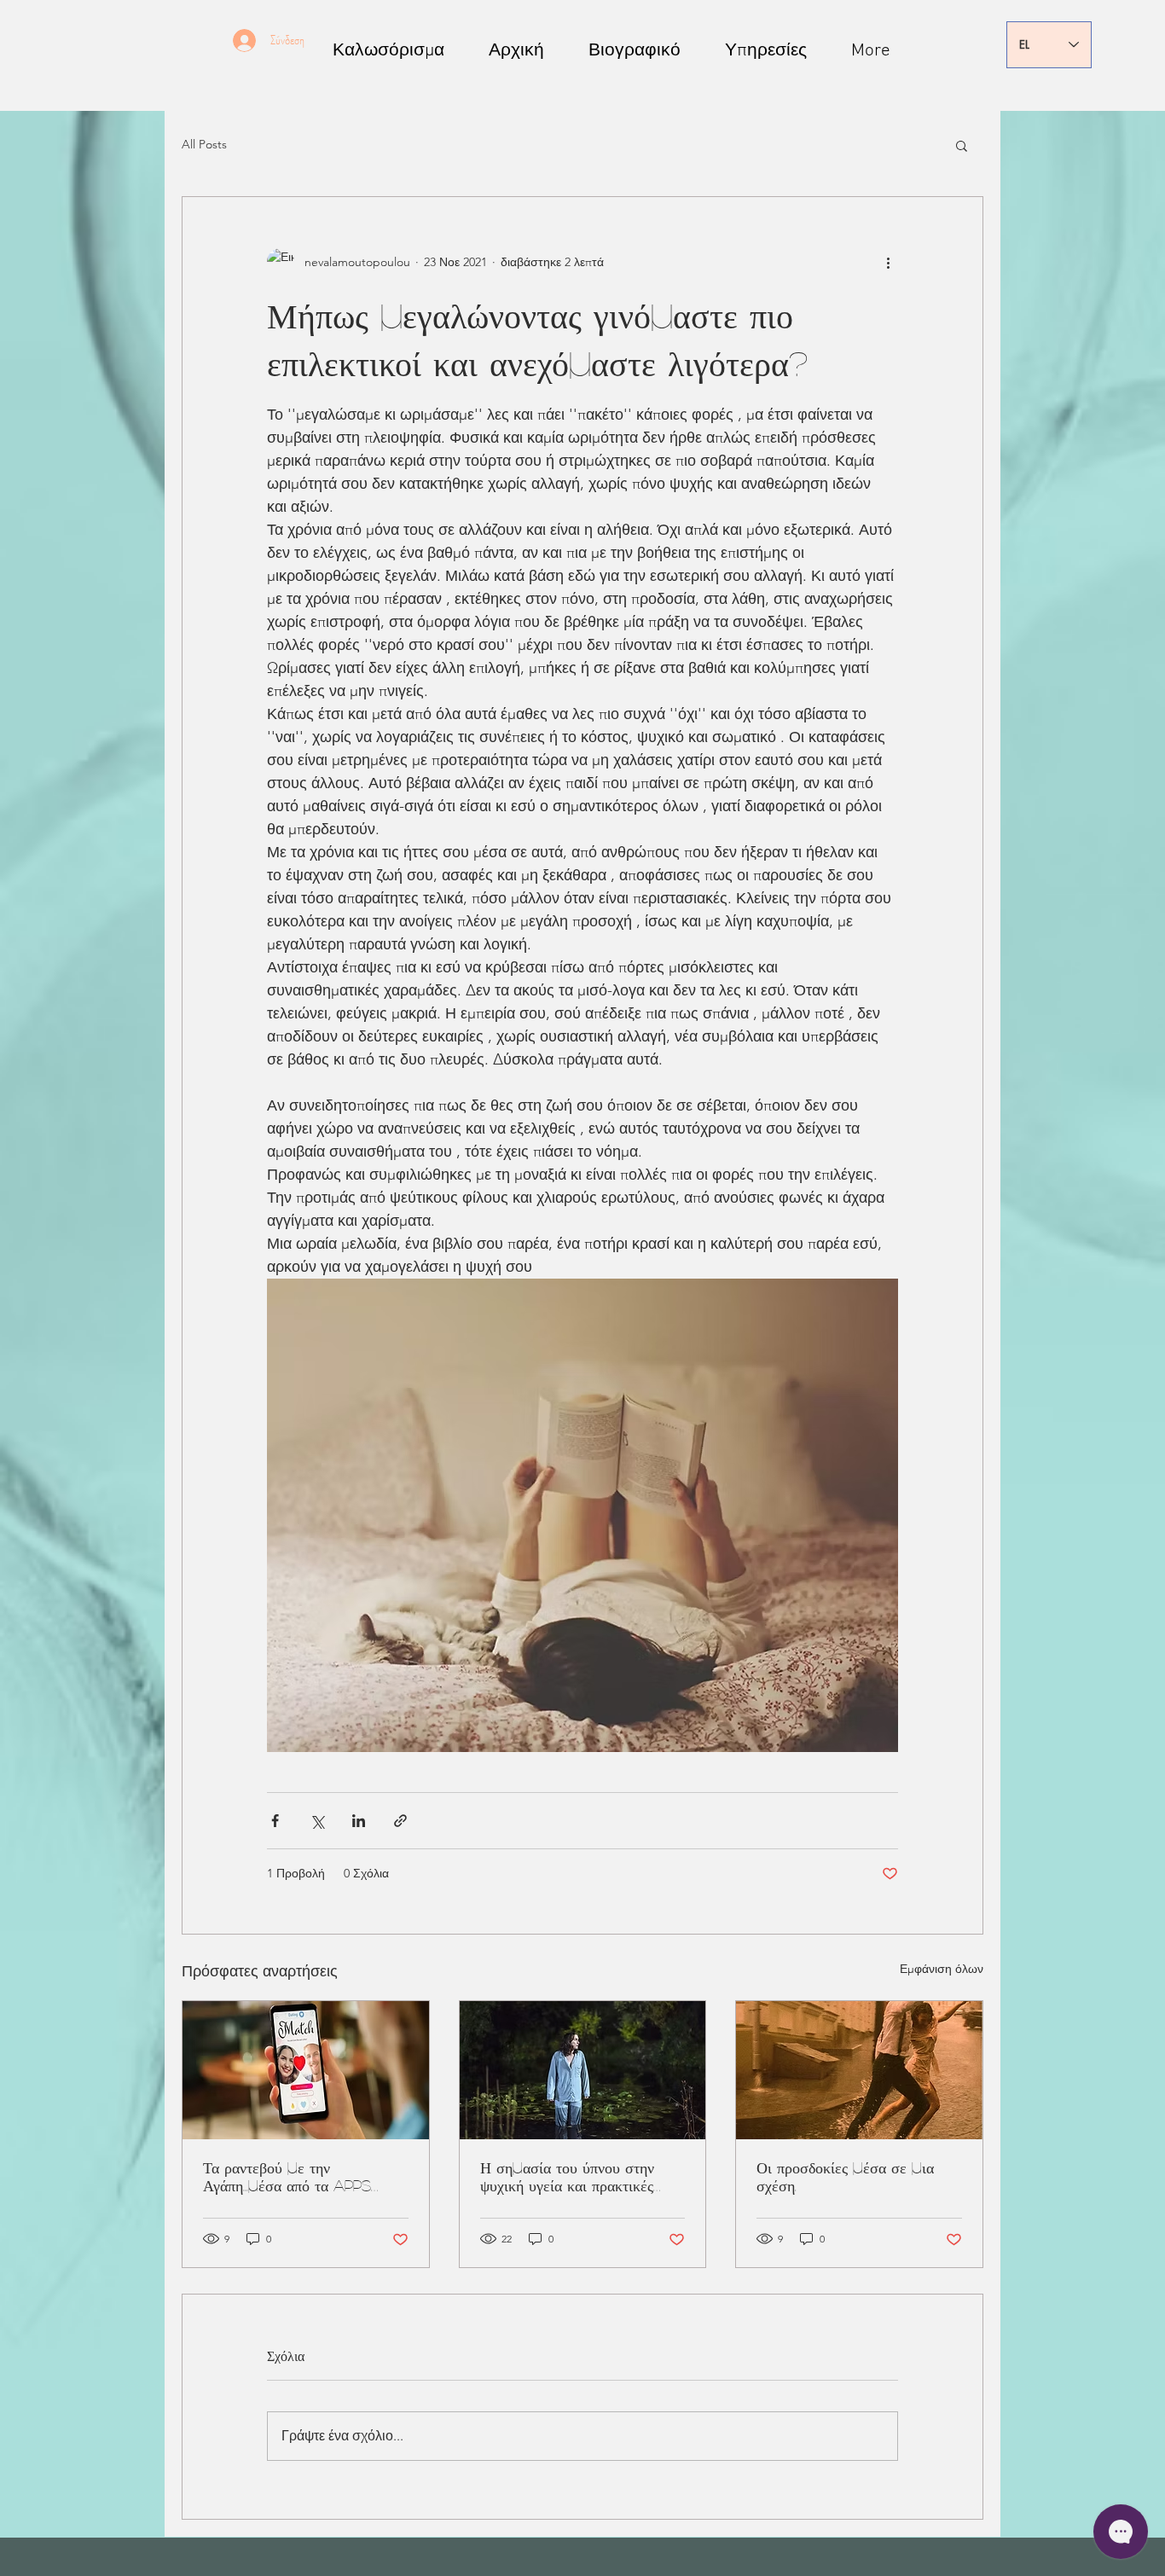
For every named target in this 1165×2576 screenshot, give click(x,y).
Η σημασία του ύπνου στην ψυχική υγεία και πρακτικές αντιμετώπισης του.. (567, 2178)
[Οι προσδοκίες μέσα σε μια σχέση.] (859, 2070)
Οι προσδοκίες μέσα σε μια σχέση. (845, 2176)
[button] (962, 145)
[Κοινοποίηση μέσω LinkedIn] (359, 1821)
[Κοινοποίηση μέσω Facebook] (275, 1821)
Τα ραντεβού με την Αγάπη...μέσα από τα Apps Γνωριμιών (287, 2178)
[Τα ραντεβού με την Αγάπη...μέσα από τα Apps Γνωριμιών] (306, 2070)
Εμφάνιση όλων (942, 1969)
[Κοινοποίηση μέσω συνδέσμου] (400, 1821)
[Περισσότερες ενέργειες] (888, 262)
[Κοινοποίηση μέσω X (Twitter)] (317, 1821)
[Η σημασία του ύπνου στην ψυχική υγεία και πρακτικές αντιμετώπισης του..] (583, 2070)
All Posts (204, 144)
